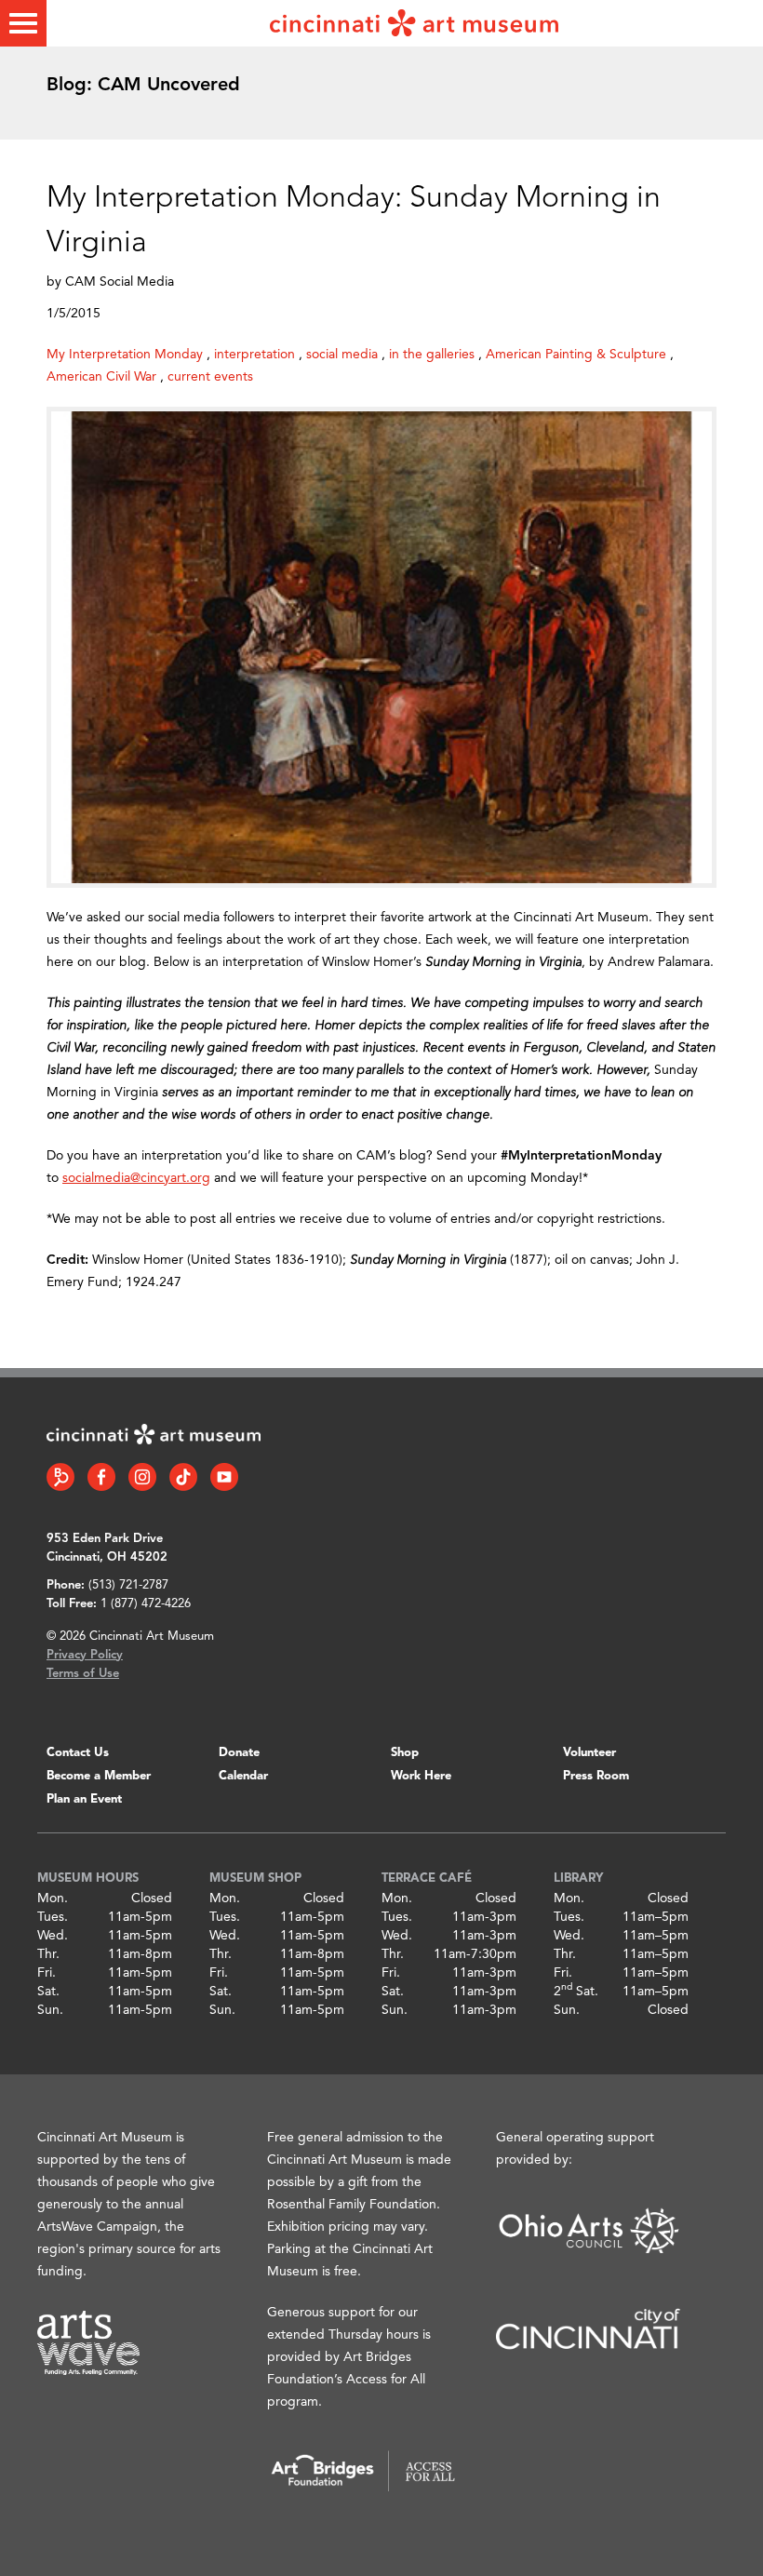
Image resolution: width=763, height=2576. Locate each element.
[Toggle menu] (23, 23)
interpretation (254, 355)
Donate (239, 1753)
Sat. (48, 1992)
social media (342, 355)
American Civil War (101, 377)
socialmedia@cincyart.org (136, 1178)
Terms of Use (83, 1674)
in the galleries (432, 355)
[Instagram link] (142, 1477)
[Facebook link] (101, 1477)
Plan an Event (84, 1799)
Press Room (596, 1776)
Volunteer (589, 1753)
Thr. (48, 1954)
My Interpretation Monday (125, 355)
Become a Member (99, 1776)
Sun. (50, 2010)
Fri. (47, 1973)
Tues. (53, 1917)
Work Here (421, 1776)
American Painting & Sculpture (576, 355)
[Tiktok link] (183, 1477)
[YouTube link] (224, 1477)
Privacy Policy (85, 1655)
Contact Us (78, 1753)
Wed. (53, 1936)
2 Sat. (576, 1992)
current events (210, 377)
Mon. (53, 1898)
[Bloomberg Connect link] (60, 1477)
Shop (405, 1753)
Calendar (243, 1776)
